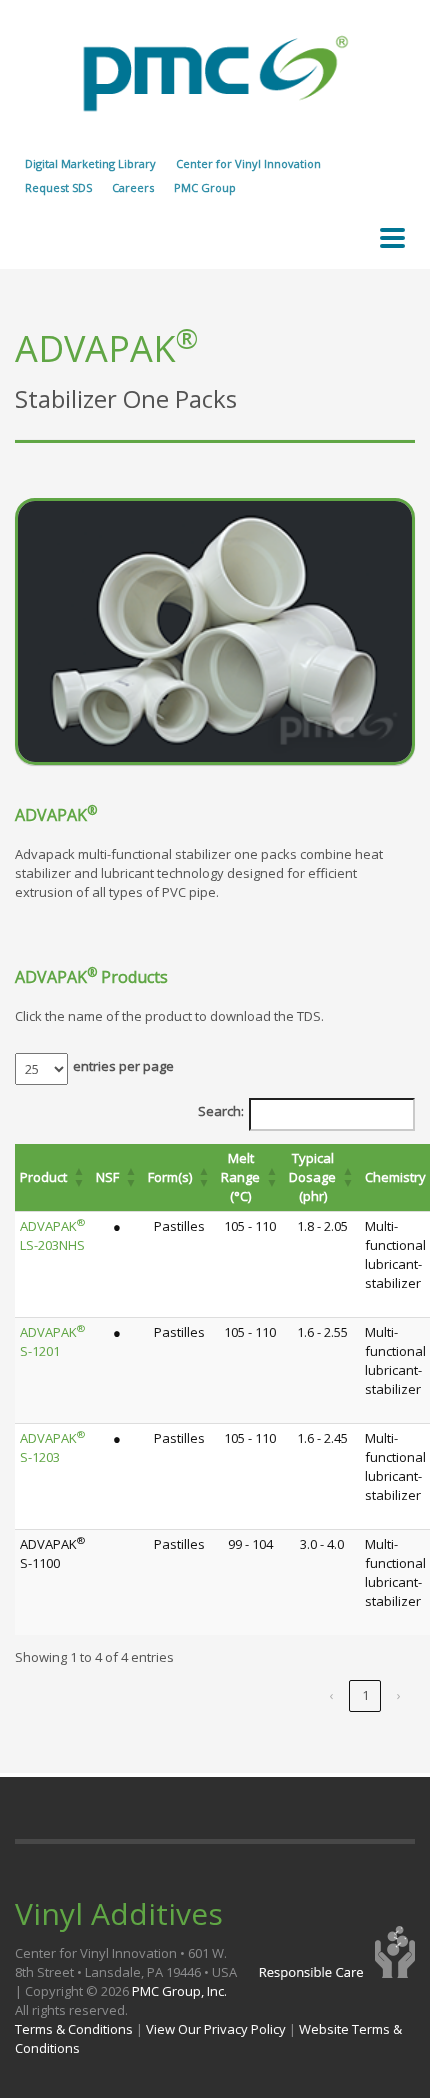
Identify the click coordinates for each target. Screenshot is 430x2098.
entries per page (123, 1066)
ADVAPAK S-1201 (52, 1341)
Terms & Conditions (74, 2029)
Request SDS (58, 187)
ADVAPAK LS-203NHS (52, 1235)
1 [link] (365, 1695)
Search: (221, 1111)
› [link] (399, 1695)
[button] (79, 1177)
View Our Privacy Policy (216, 2029)
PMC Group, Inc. (179, 1991)
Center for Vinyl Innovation (248, 163)
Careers (133, 187)
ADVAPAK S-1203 (52, 1447)
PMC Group (205, 187)
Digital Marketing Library (90, 163)
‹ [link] (331, 1695)
